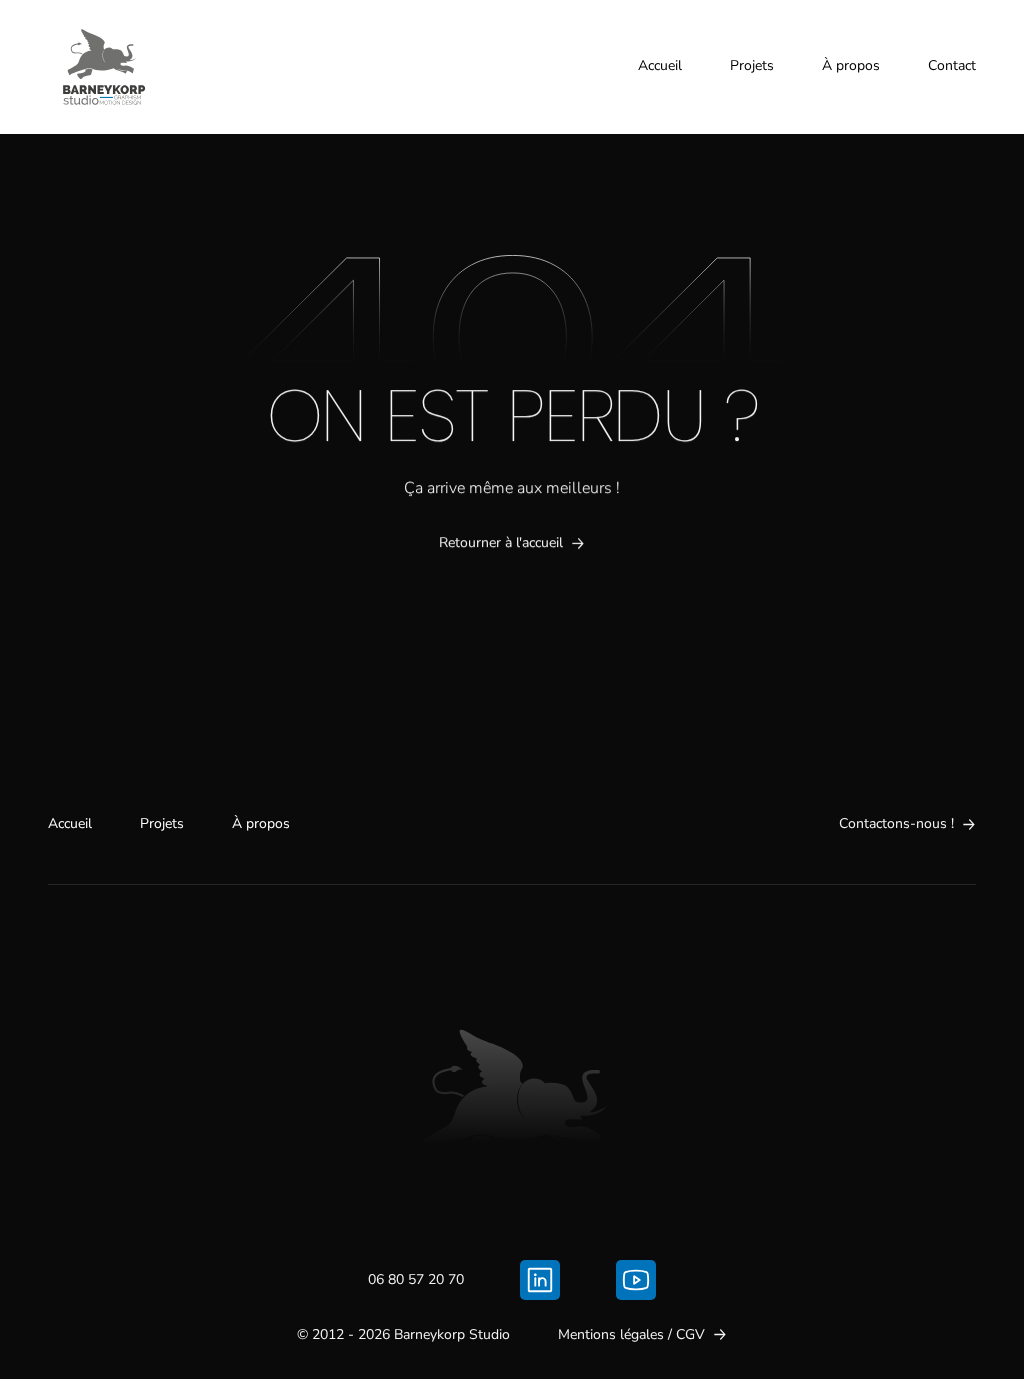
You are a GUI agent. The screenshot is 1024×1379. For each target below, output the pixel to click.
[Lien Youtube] (636, 1280)
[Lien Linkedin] (540, 1280)
